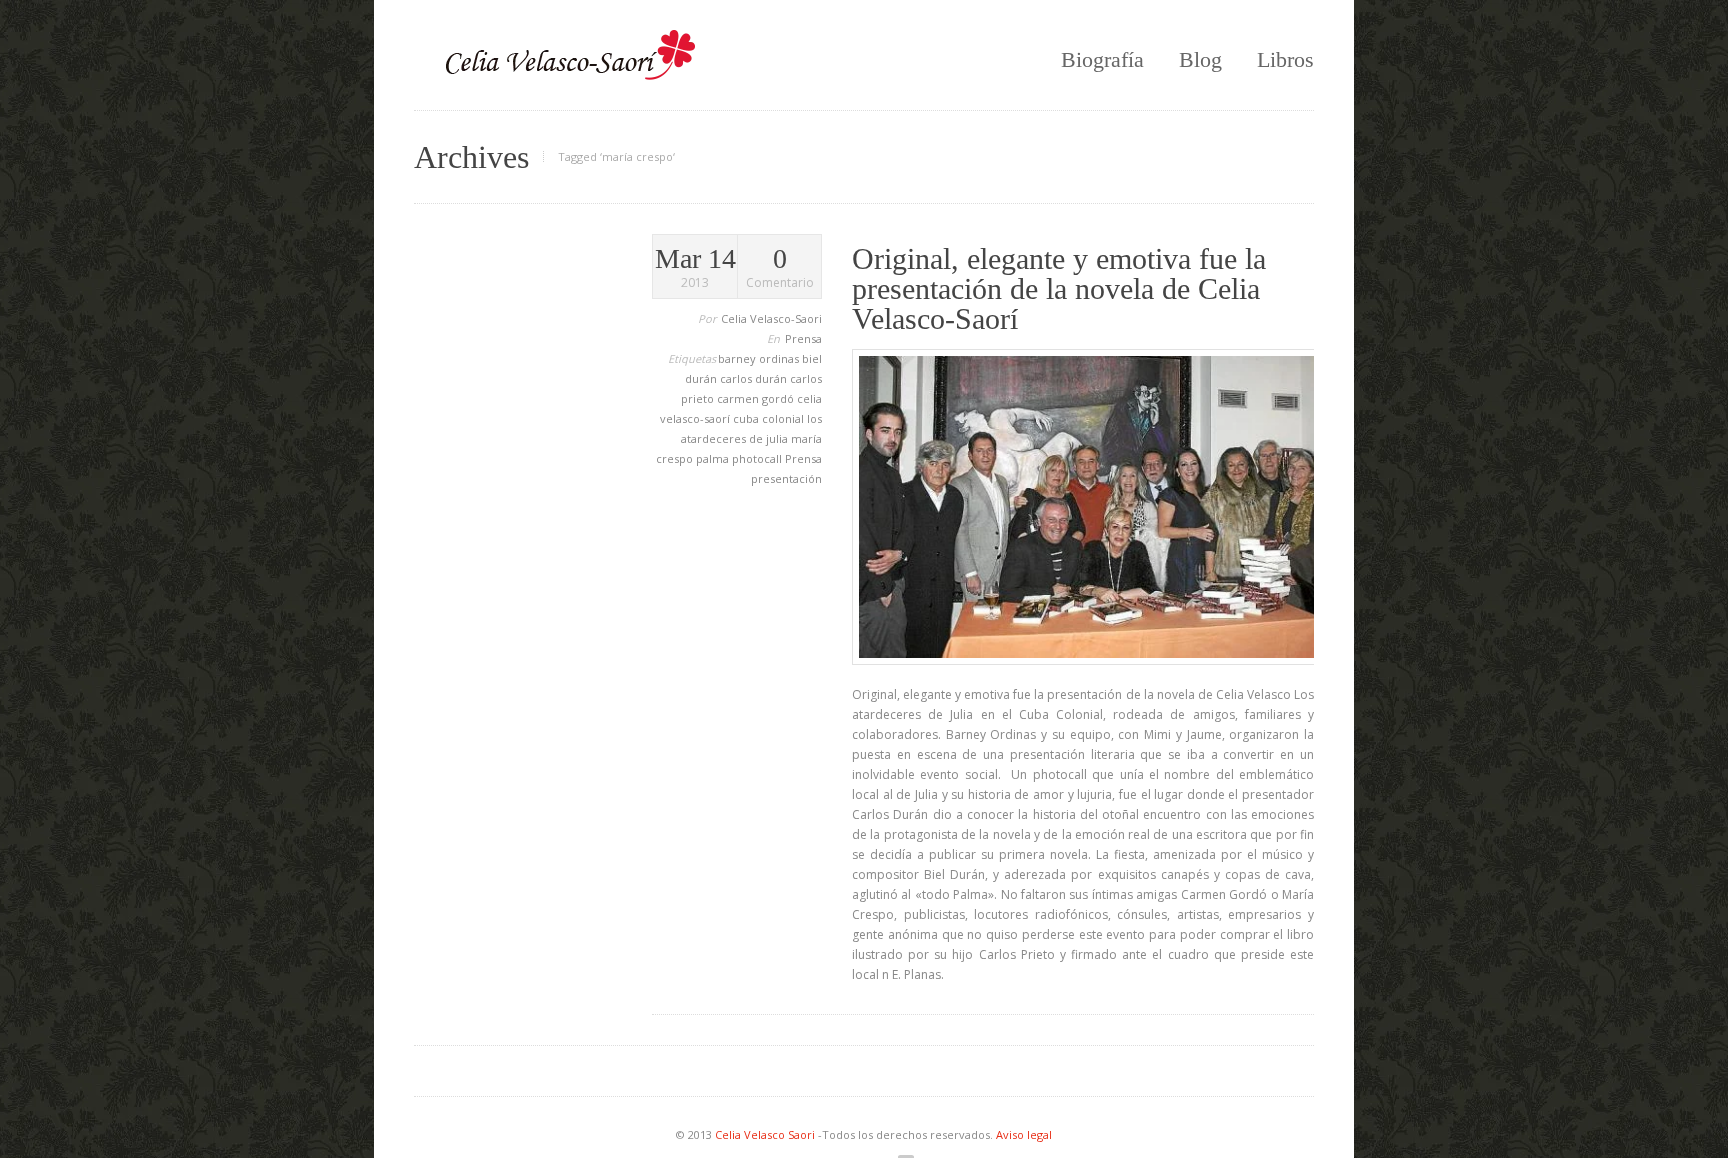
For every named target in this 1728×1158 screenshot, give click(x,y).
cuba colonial (770, 418)
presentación (786, 478)
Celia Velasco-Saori (771, 318)
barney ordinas (760, 358)
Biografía (1102, 59)
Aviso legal (1024, 1134)
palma (714, 458)
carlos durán (755, 378)
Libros (1285, 59)
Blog (1200, 59)
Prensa (803, 338)
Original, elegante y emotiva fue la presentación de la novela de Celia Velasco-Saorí (1059, 288)
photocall (758, 458)
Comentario (780, 268)
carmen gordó (757, 398)
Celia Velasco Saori (766, 1134)
